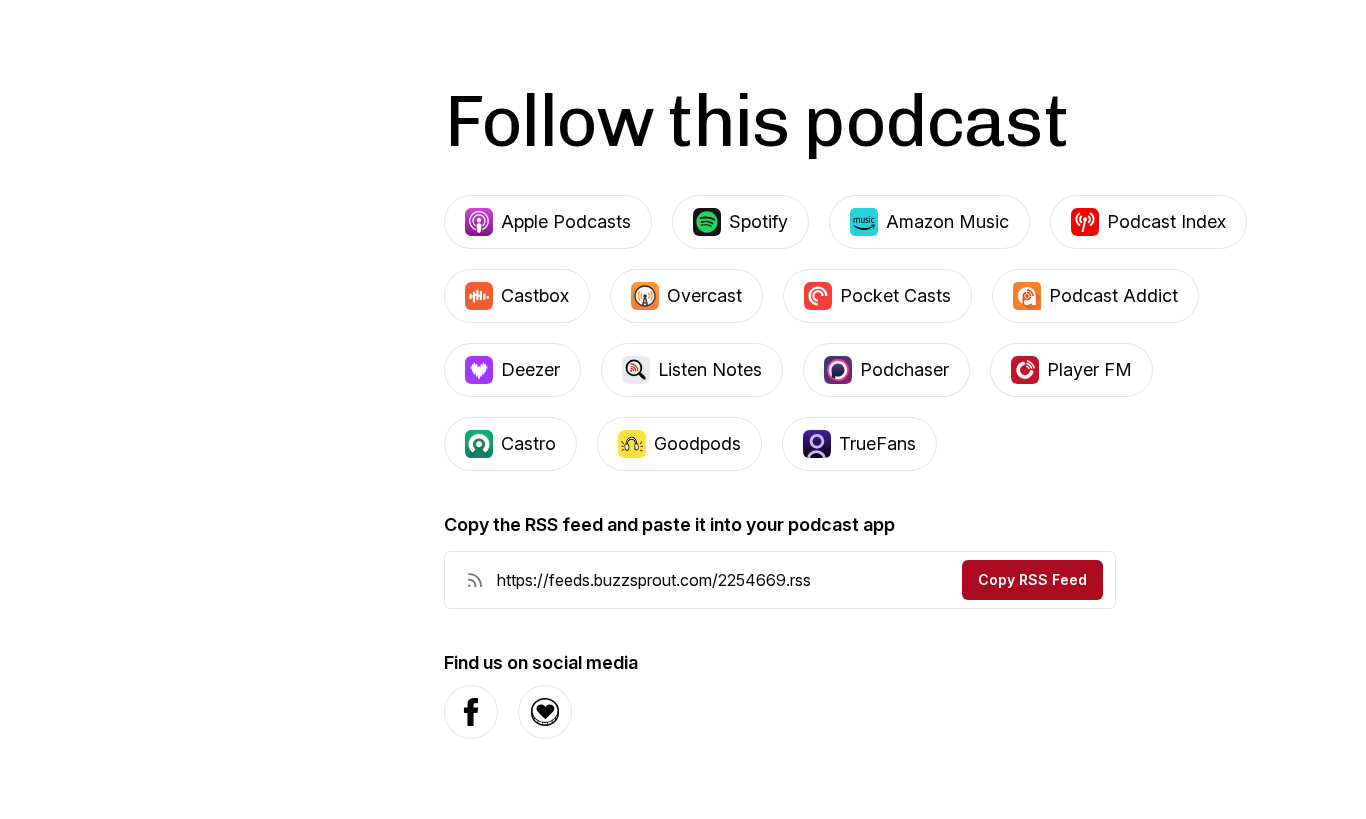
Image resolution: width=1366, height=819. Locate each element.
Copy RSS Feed (1032, 579)
